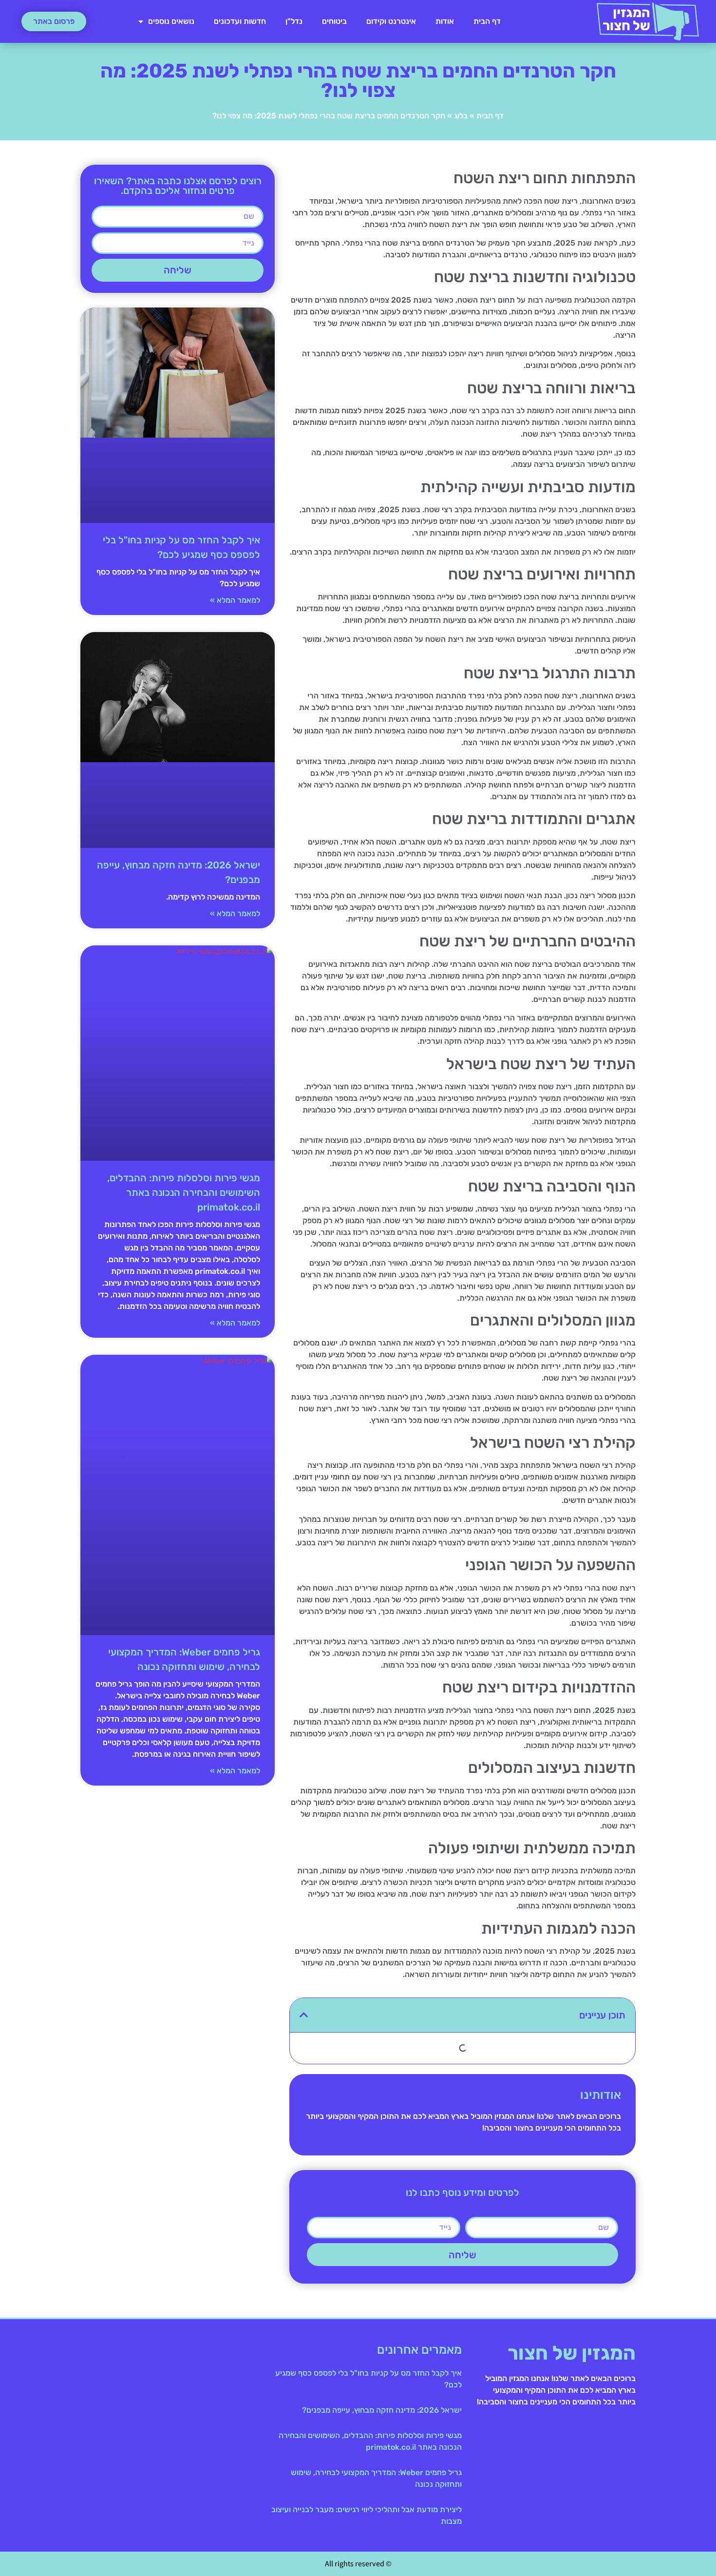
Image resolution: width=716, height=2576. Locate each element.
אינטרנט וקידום (391, 21)
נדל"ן (294, 21)
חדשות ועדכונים (240, 21)
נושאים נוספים (171, 21)
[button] (304, 2015)
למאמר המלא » (235, 600)
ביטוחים (334, 21)
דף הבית (487, 21)
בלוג (461, 116)
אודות (445, 21)
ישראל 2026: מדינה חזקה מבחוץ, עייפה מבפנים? (382, 2410)
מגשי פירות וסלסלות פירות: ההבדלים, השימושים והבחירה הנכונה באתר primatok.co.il (184, 1192)
